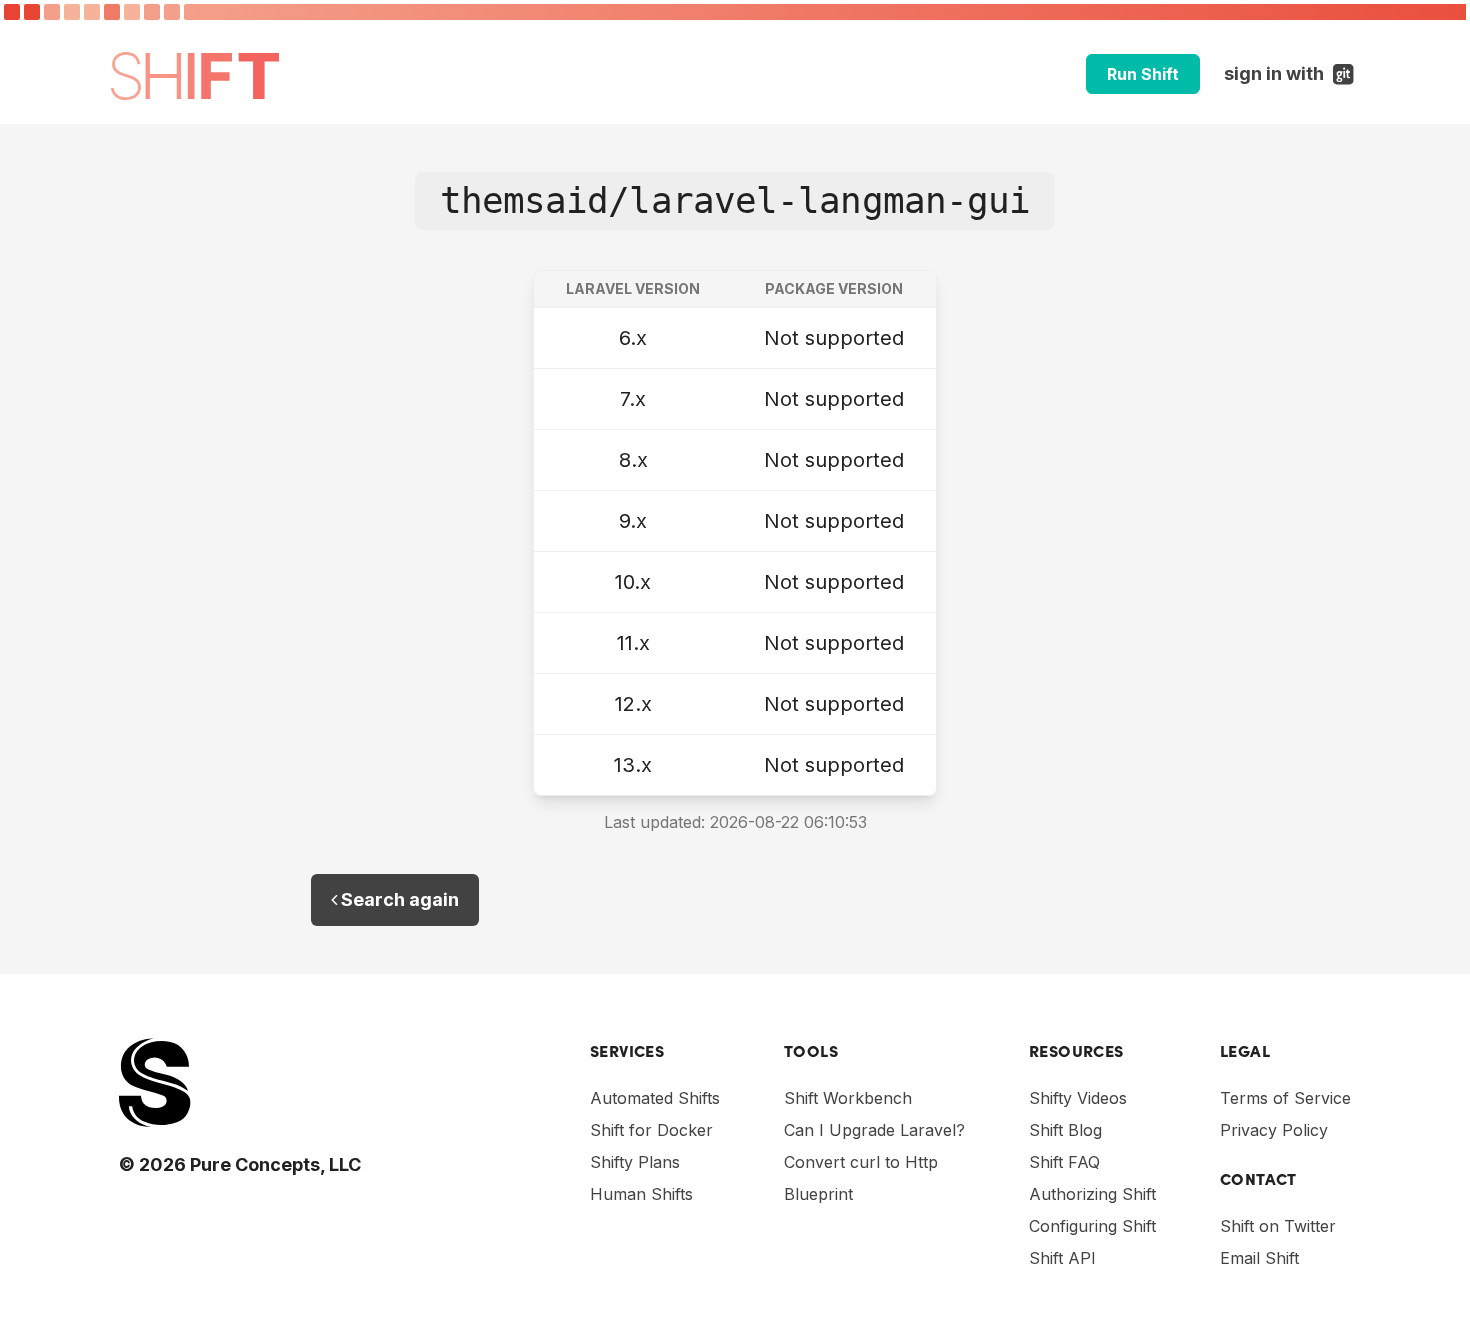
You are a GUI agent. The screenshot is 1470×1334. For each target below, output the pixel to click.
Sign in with (1291, 73)
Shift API (1062, 1258)
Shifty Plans (635, 1162)
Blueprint (818, 1194)
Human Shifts (641, 1194)
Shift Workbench (848, 1098)
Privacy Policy (1274, 1130)
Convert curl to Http (861, 1162)
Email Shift (1259, 1258)
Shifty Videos (1078, 1098)
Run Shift (1143, 74)
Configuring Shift (1092, 1226)
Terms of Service (1285, 1098)
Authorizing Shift (1092, 1194)
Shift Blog (1065, 1130)
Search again (398, 899)
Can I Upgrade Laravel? (874, 1130)
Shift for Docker (651, 1130)
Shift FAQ (1064, 1162)
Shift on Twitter (1278, 1226)
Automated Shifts (655, 1098)
